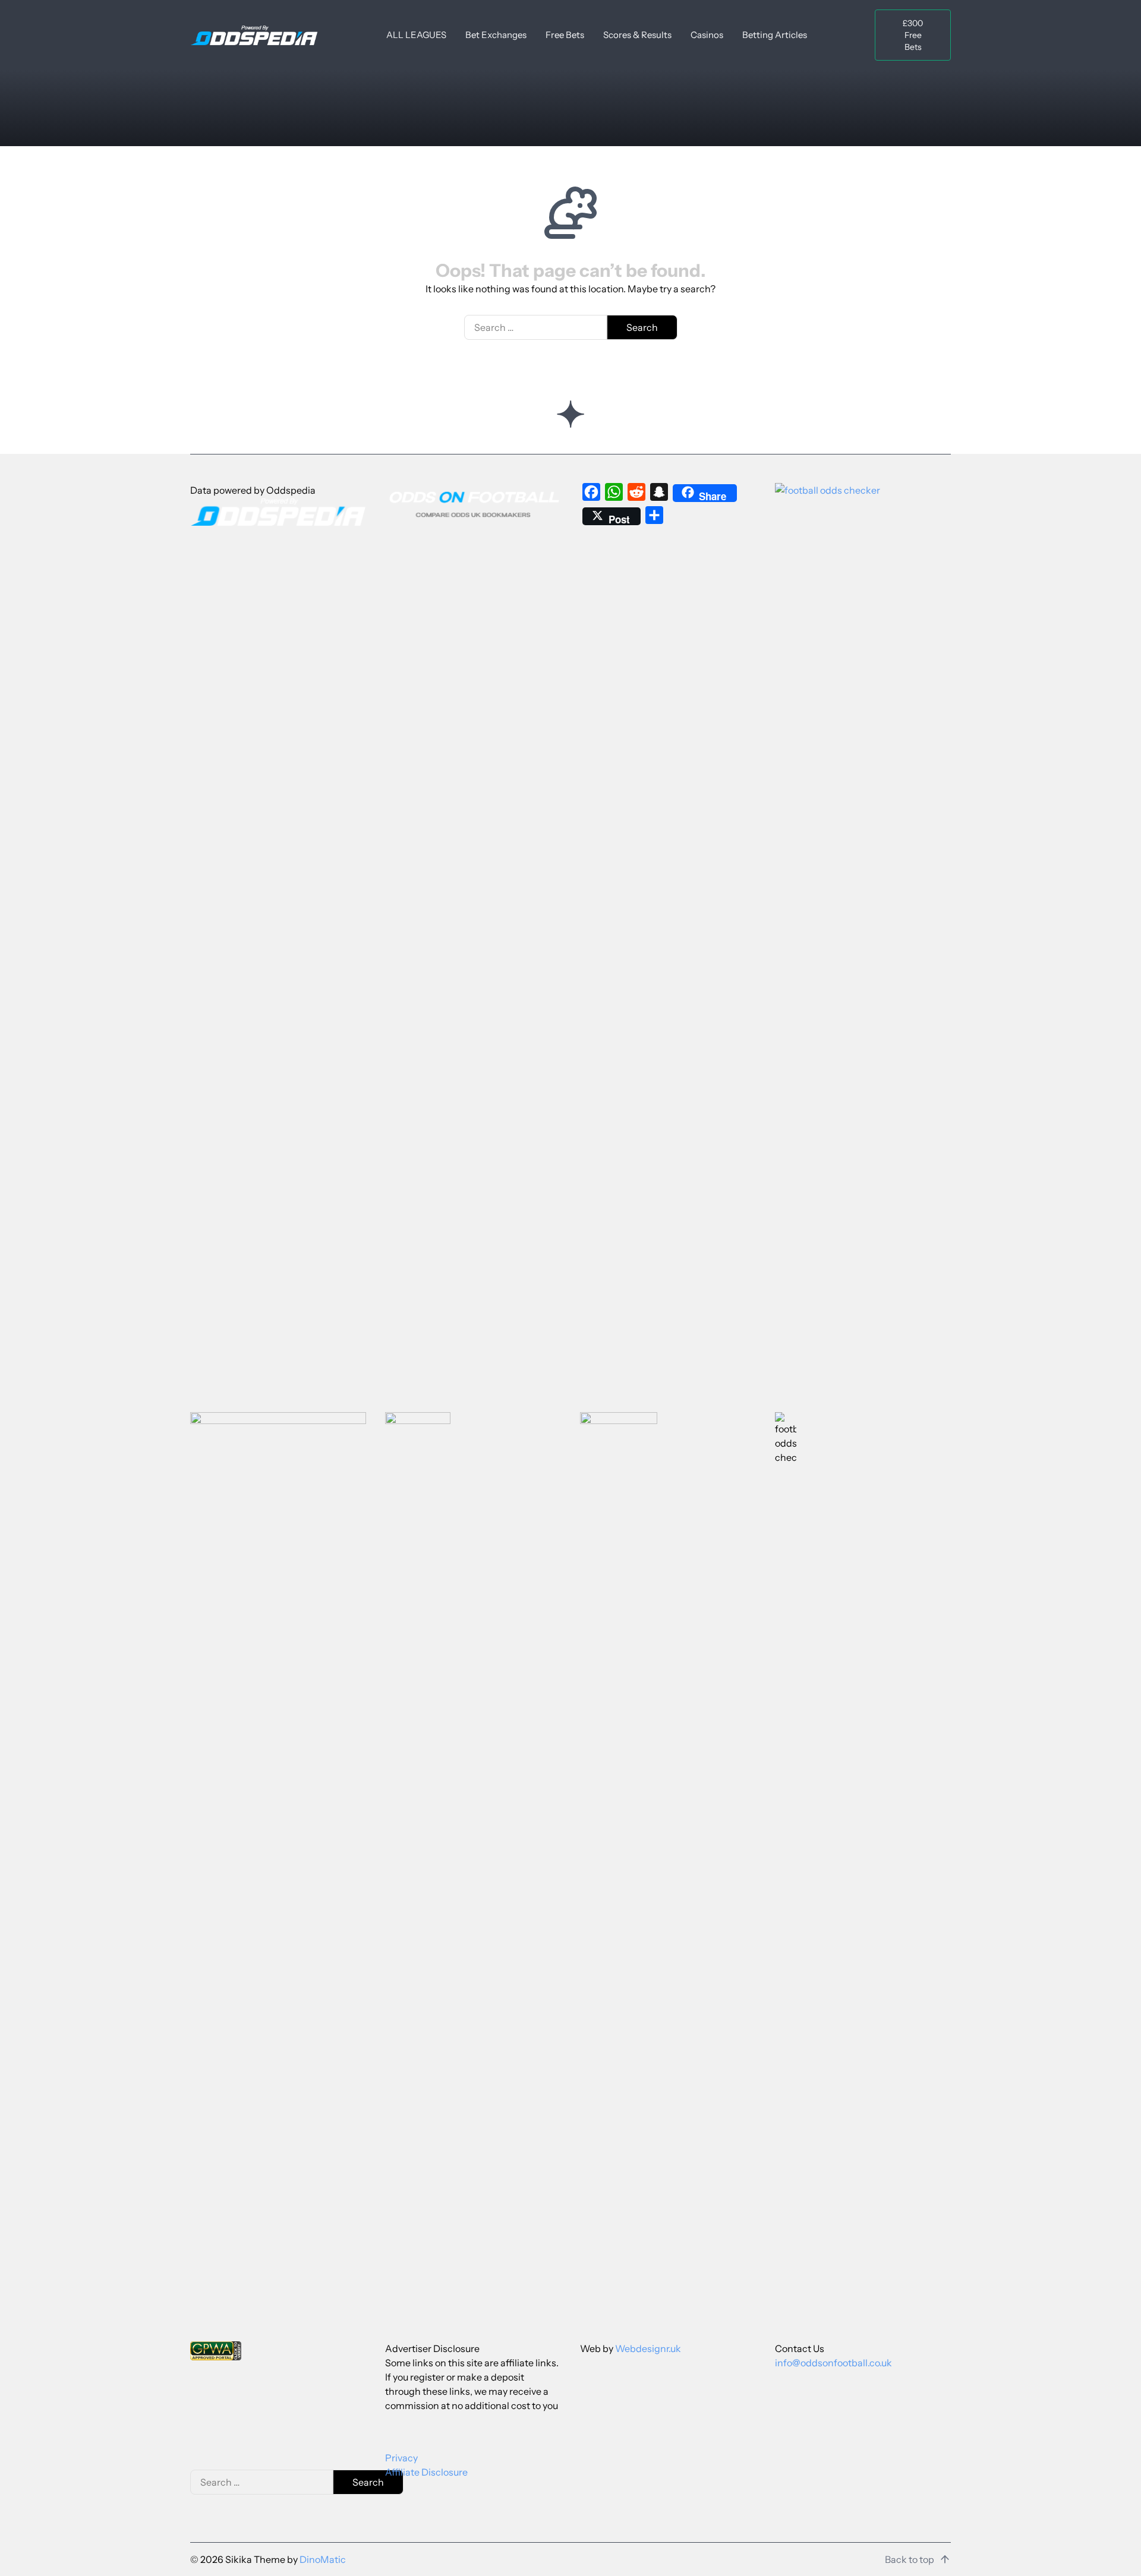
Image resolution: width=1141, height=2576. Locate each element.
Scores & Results (637, 35)
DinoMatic (323, 2559)
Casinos (707, 35)
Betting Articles (775, 35)
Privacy (401, 2458)
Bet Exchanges (496, 35)
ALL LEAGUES (416, 35)
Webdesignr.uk (648, 2348)
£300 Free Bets (913, 35)
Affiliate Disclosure (426, 2472)
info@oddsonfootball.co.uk (833, 2363)
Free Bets (565, 35)
